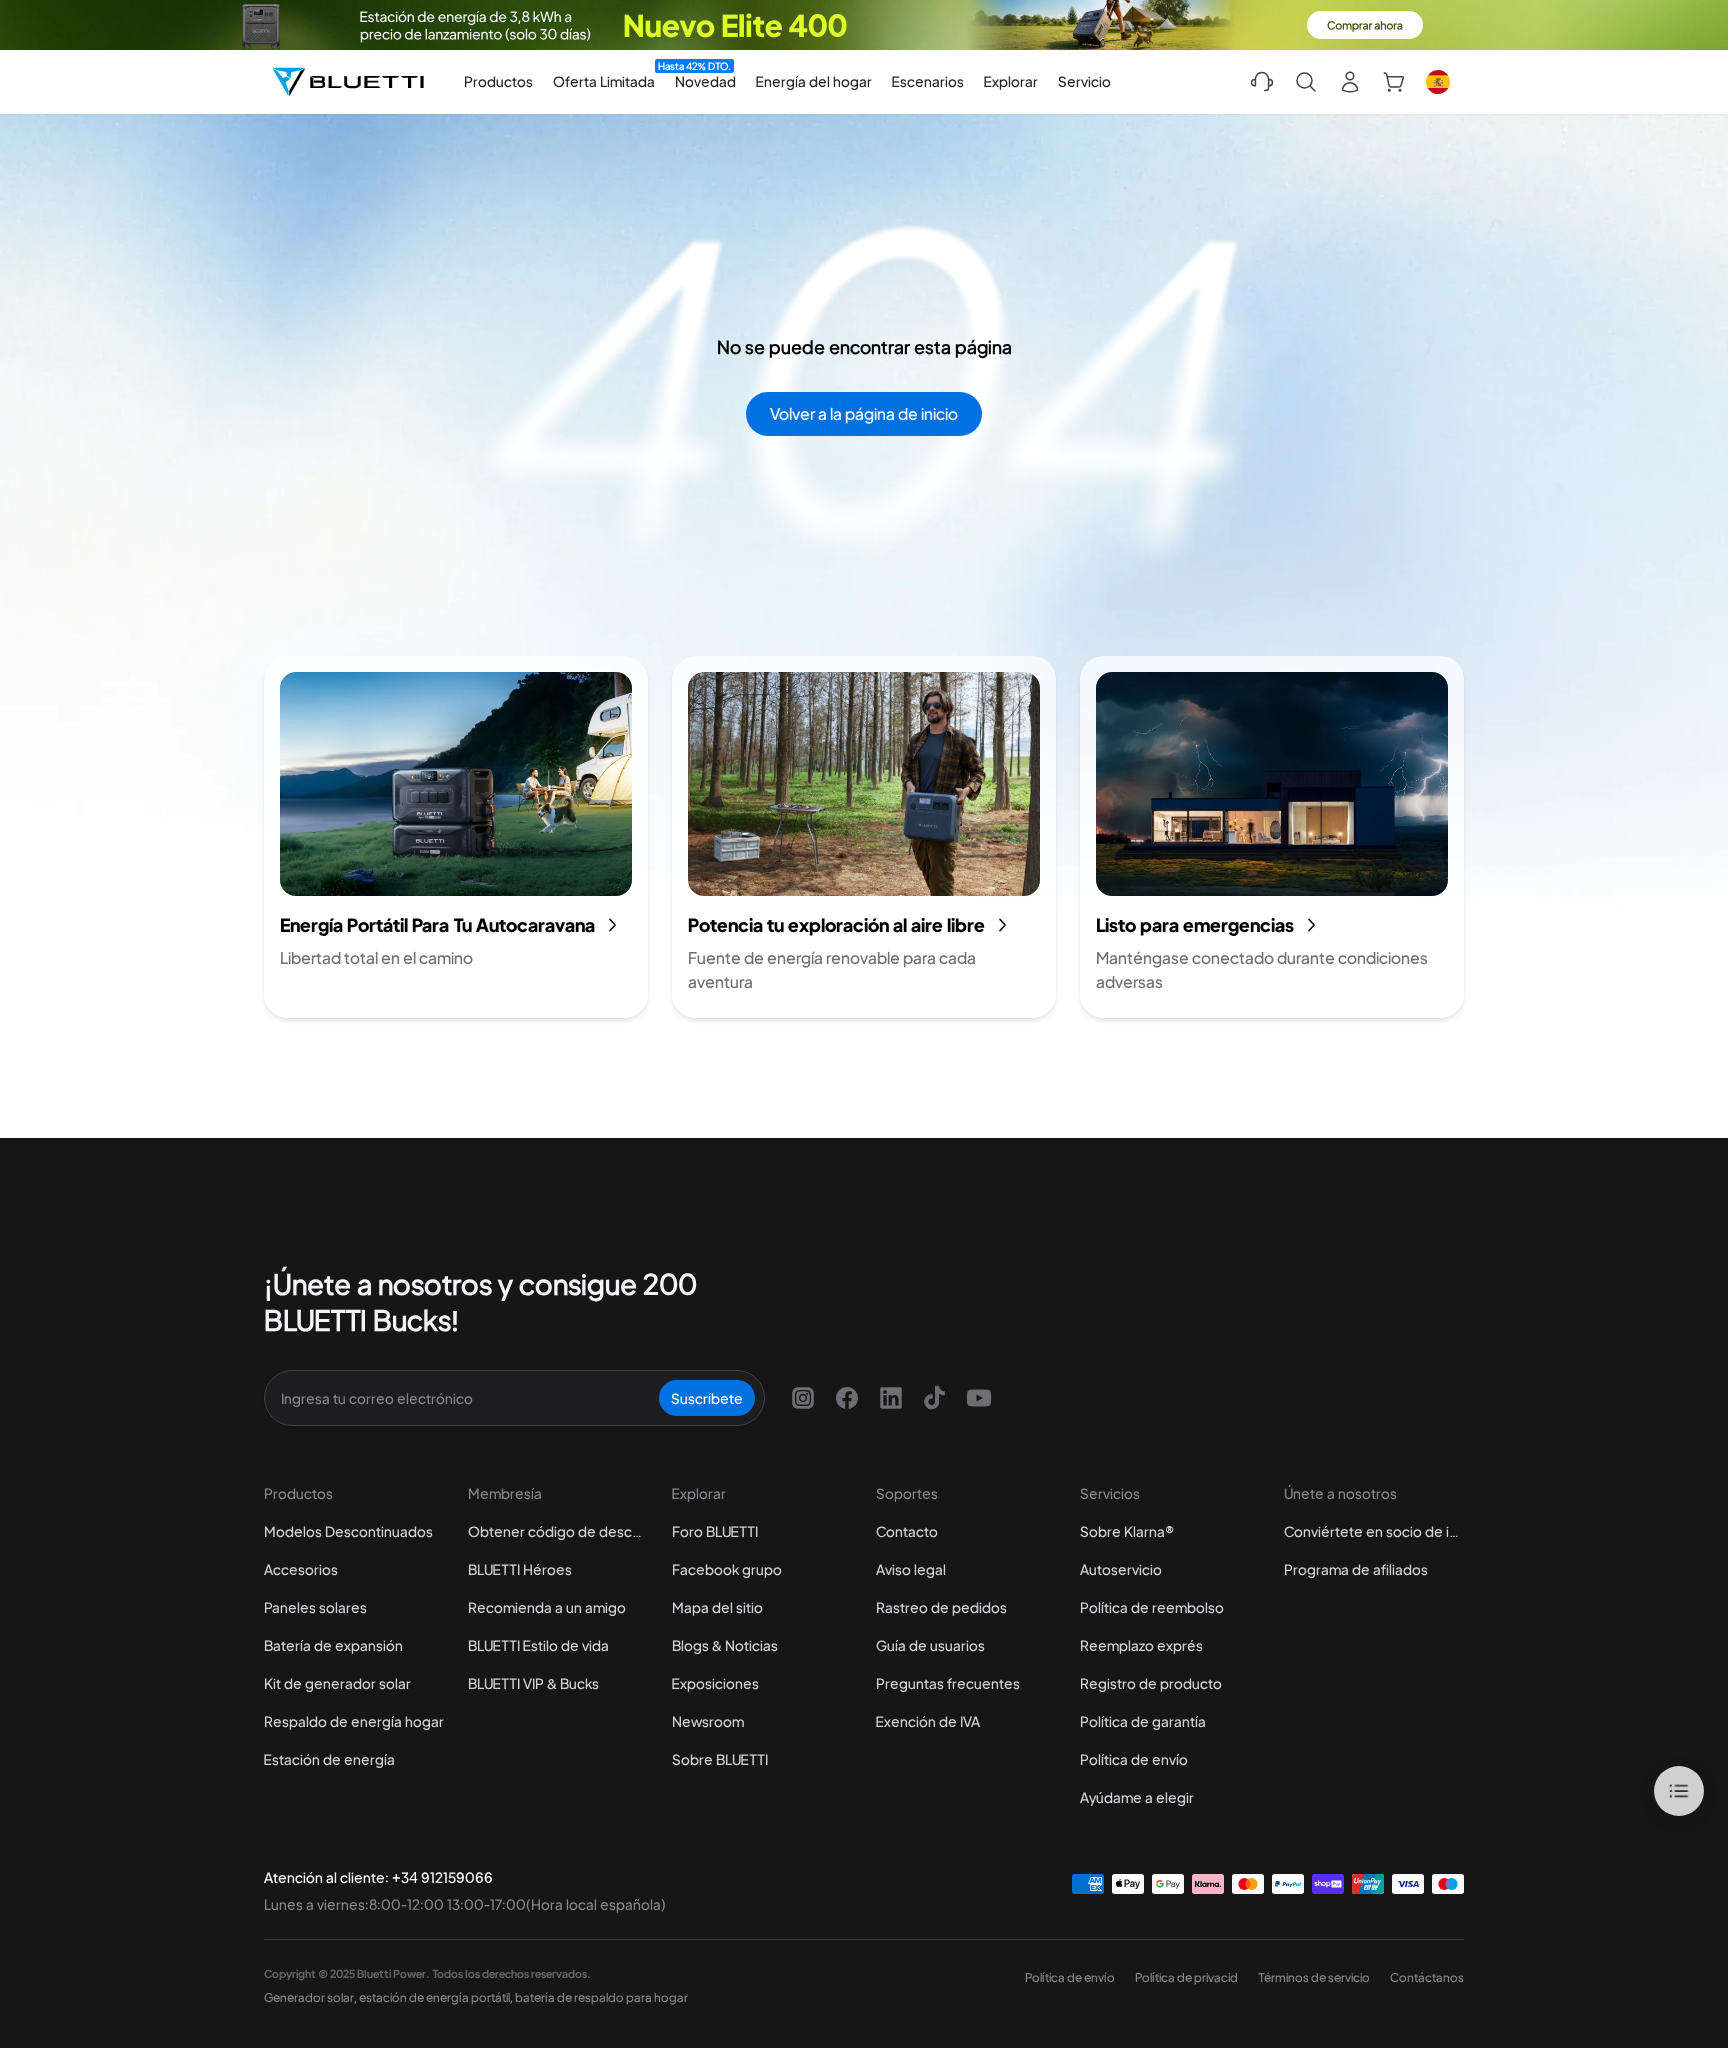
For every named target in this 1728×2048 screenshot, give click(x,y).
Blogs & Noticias (725, 1645)
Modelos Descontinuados (348, 1531)
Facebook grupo (727, 1569)
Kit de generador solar (337, 1683)
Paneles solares (315, 1607)
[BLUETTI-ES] (348, 82)
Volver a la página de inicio (864, 413)
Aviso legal (911, 1569)
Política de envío (1134, 1759)
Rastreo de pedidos (941, 1607)
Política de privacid (1186, 1977)
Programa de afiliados (1356, 1569)
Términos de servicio (1314, 1977)
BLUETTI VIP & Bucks (533, 1683)
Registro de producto (1151, 1683)
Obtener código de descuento (558, 1531)
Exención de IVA (928, 1721)
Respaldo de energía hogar (354, 1721)
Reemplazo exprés (1141, 1645)
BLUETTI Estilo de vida (538, 1645)
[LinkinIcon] (891, 1398)
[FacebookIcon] (847, 1398)
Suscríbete (707, 1398)
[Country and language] (1438, 82)
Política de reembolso (1152, 1607)
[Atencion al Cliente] (1262, 82)
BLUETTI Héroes (520, 1569)
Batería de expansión (333, 1645)
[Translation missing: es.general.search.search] (1306, 82)
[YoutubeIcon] (979, 1398)
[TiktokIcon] (935, 1398)
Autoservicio (1121, 1569)
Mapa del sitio (717, 1607)
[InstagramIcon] (803, 1398)
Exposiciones (715, 1683)
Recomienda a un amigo (547, 1607)
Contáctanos (1427, 1977)
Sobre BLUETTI (720, 1759)
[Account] (1350, 82)
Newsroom (708, 1721)
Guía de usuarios (930, 1645)
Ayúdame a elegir (1137, 1797)
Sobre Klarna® (1127, 1531)
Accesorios (301, 1569)
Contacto (907, 1531)
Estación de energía (329, 1759)
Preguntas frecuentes (948, 1683)
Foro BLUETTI (715, 1531)
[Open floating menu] (1679, 1791)
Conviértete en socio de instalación (1374, 1531)
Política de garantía (1143, 1721)
